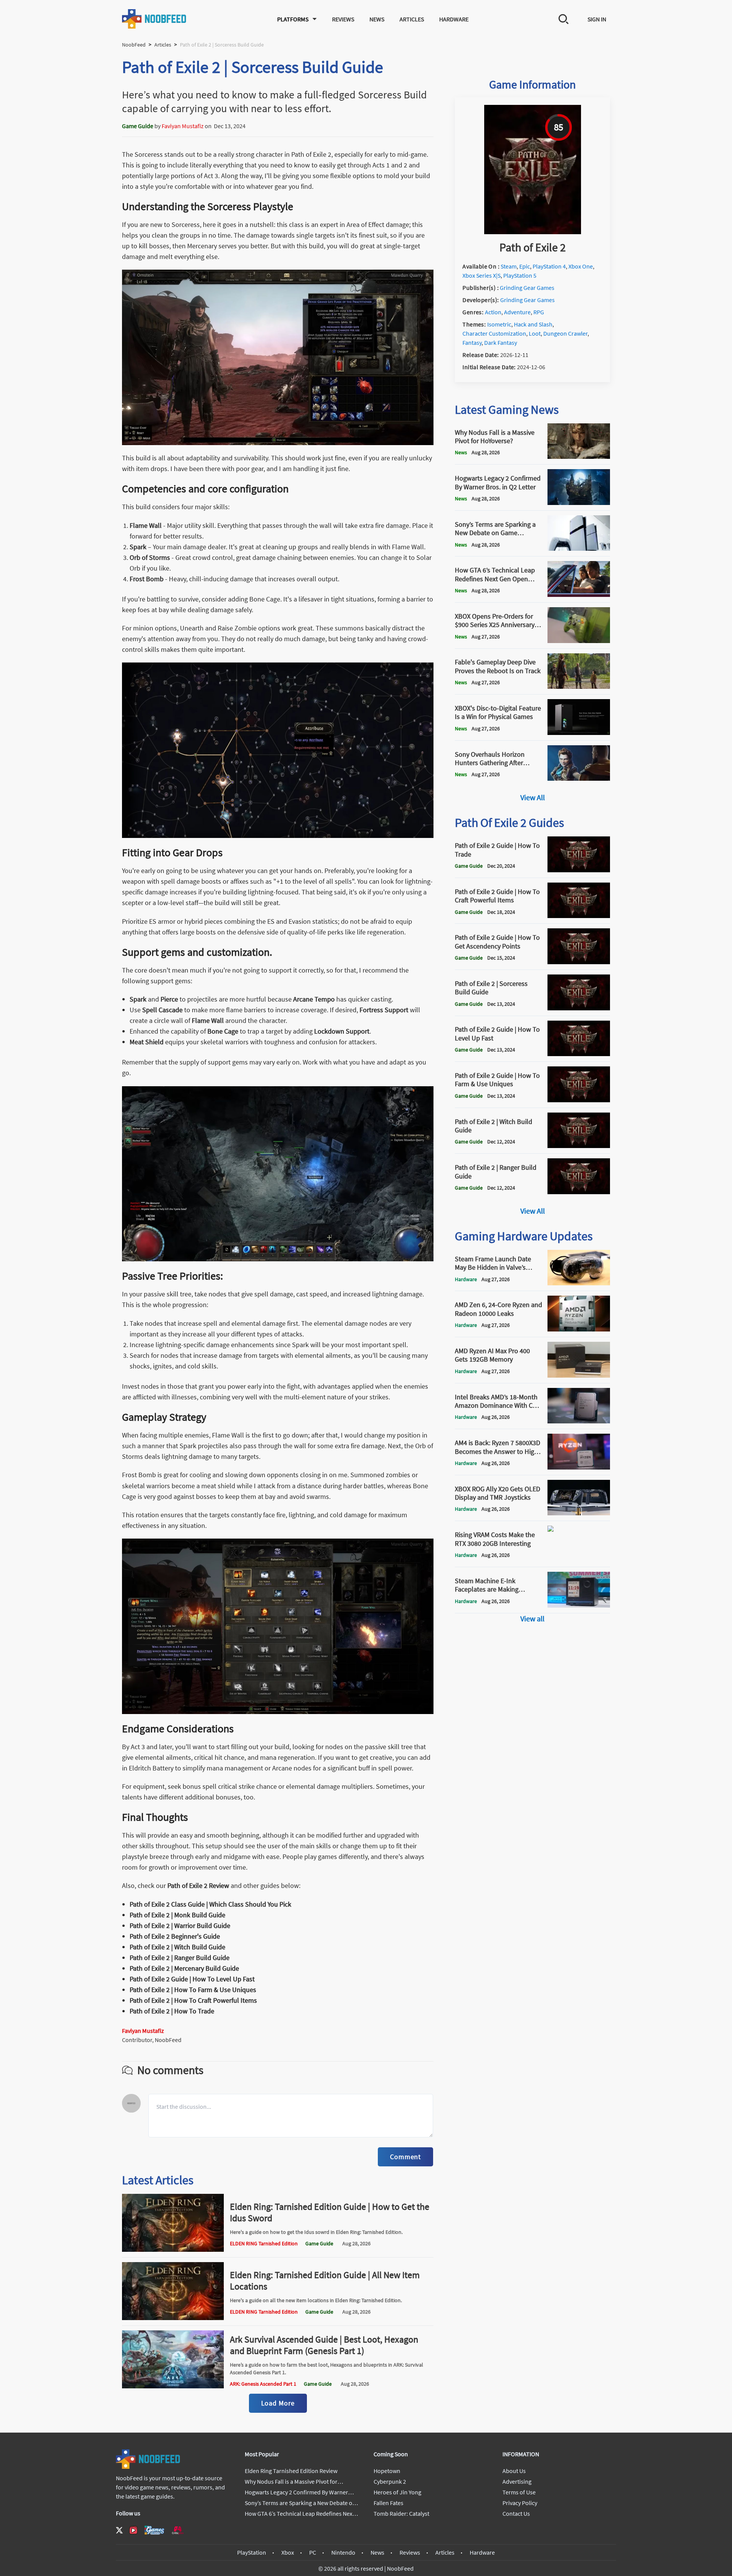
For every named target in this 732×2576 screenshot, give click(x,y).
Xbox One (581, 266)
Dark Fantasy (501, 343)
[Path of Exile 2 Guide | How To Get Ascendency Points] (579, 962)
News (377, 19)
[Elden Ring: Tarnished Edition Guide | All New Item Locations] (173, 2318)
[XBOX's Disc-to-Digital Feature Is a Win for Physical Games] (579, 733)
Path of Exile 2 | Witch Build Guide (177, 1947)
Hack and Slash (533, 324)
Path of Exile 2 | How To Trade (172, 2011)
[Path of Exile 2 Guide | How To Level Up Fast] (579, 1054)
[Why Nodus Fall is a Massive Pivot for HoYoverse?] (579, 457)
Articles (412, 19)
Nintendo (343, 2552)
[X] (119, 2530)
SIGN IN (597, 19)
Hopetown (387, 2471)
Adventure (517, 312)
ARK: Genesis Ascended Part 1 (263, 2384)
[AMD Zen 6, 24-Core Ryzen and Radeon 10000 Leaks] (579, 1329)
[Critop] (178, 2530)
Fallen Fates (388, 2503)
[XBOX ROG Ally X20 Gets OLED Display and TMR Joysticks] (579, 1513)
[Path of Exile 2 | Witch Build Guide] (579, 1146)
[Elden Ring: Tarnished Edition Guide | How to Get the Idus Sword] (173, 2250)
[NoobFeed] (154, 19)
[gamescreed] (154, 2530)
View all (532, 1618)
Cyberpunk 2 (390, 2481)
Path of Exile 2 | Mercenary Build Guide (184, 1968)
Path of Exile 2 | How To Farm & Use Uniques (193, 1990)
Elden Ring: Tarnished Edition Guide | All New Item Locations (325, 2281)
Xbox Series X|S (482, 275)
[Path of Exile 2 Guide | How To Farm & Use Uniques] (579, 1100)
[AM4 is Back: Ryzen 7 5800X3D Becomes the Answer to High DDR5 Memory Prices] (579, 1467)
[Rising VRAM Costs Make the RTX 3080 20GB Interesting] (579, 1559)
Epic (525, 266)
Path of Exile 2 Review (198, 1885)
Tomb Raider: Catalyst (401, 2513)
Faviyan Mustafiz (183, 126)
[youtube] (133, 2530)
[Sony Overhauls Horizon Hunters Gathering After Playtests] (579, 778)
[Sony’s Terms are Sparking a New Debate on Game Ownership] (579, 548)
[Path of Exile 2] (533, 232)
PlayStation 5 (520, 275)
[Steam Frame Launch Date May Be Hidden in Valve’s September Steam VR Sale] (579, 1283)
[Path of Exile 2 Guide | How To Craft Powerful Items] (579, 916)
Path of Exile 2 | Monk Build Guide (177, 1915)
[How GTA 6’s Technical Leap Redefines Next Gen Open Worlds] (579, 595)
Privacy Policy (520, 2503)
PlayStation (252, 2552)
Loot (535, 333)
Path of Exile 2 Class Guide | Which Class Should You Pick (210, 1904)
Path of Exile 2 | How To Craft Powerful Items (193, 2000)
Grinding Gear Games (527, 288)
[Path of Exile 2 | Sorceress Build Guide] (579, 1008)
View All (533, 797)
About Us (514, 2471)
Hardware (454, 19)
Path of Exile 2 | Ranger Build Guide (180, 1958)
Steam (509, 266)
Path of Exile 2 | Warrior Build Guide (180, 1926)
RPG (539, 312)
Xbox (288, 2552)
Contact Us (516, 2513)
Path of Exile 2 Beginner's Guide (175, 1936)
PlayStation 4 (549, 266)
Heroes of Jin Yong (397, 2492)
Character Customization (494, 333)
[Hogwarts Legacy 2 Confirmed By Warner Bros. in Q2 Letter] (579, 503)
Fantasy (472, 343)
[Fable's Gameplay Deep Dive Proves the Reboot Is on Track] (579, 687)
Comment (405, 2157)
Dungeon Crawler (565, 333)
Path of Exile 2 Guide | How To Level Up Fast (192, 1979)
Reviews (343, 19)
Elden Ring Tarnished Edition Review (291, 2471)
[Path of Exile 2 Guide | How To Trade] (579, 870)
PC (313, 2552)
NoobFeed (134, 45)
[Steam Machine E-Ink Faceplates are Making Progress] (579, 1605)
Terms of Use (519, 2492)
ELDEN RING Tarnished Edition (264, 2243)
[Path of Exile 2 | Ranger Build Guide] (579, 1192)
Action (493, 312)
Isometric (499, 324)
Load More (278, 2403)
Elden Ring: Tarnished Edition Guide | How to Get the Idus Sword (330, 2212)
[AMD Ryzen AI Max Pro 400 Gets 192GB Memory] (579, 1375)
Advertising (517, 2481)
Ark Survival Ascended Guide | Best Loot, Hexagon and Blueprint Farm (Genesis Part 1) (324, 2345)
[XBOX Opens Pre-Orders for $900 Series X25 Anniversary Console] (579, 641)
